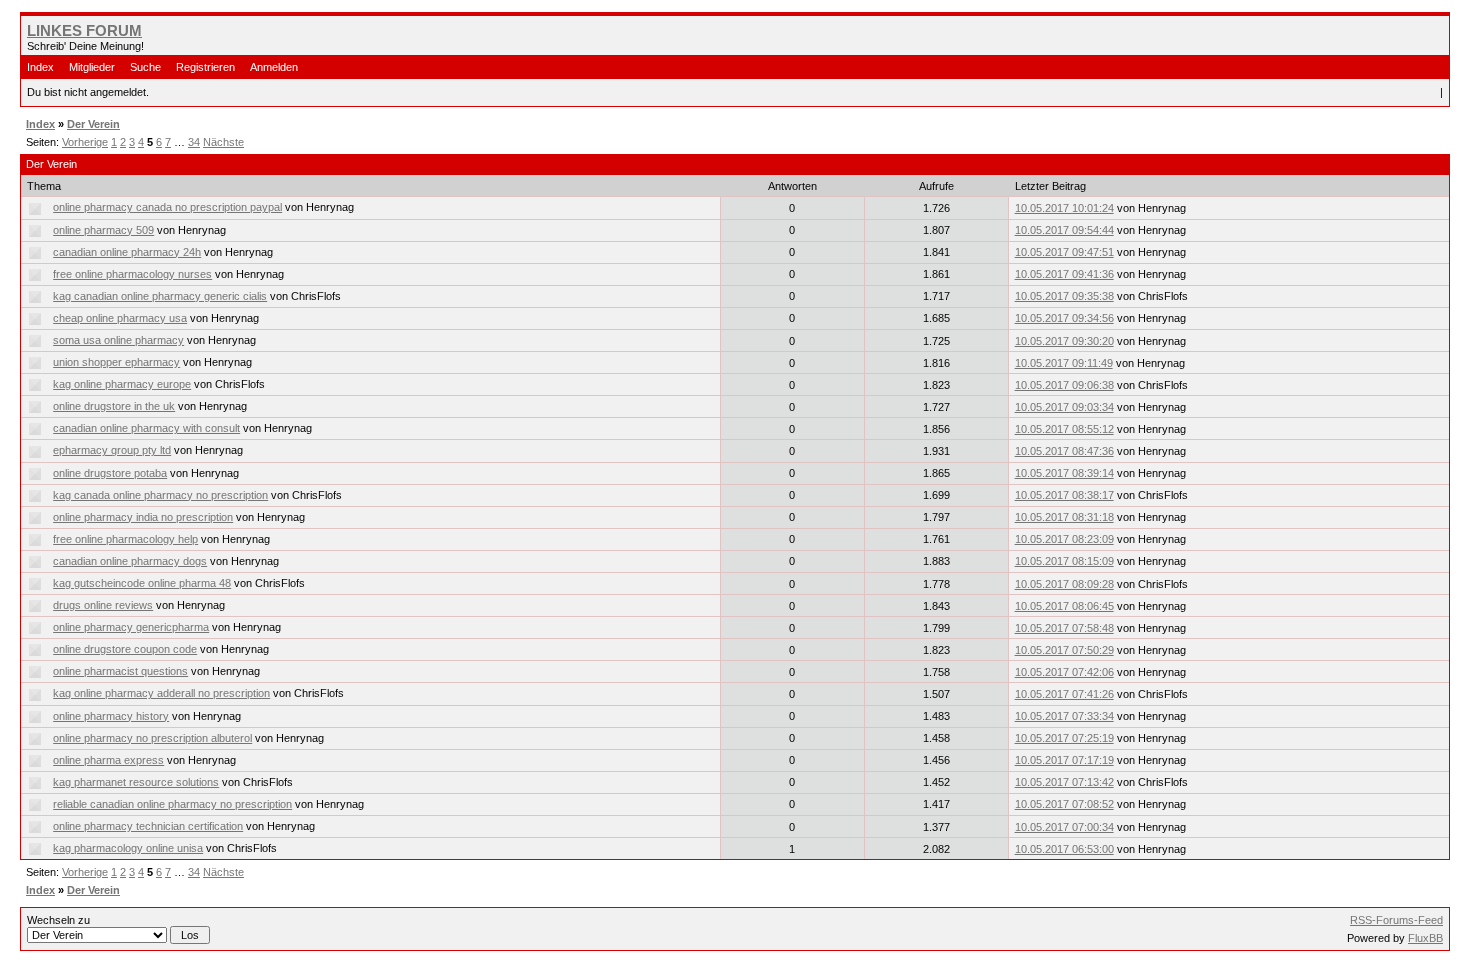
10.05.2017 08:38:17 (1064, 495)
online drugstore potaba (110, 473)
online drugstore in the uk (114, 406)
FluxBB (1425, 938)
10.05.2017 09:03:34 (1064, 407)
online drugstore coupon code (125, 649)
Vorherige (85, 142)
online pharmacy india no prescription (143, 517)
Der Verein (93, 124)
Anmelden (274, 67)
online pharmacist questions (120, 671)
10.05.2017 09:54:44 (1064, 230)
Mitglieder (92, 67)
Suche (145, 67)
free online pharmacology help (125, 539)
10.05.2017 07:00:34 (1064, 827)
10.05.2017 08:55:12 (1064, 429)
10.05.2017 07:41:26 (1064, 694)
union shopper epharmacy (116, 362)
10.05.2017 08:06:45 (1064, 606)
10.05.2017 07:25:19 (1064, 738)
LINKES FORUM (84, 30)
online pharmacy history (111, 716)
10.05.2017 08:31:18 (1064, 517)
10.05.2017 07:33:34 (1064, 716)
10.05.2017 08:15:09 (1064, 561)
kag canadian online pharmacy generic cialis (160, 296)
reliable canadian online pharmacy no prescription (172, 804)
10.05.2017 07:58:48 (1064, 628)
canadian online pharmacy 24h (127, 252)
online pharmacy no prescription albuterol (152, 738)
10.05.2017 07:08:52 (1064, 804)
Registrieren (205, 67)
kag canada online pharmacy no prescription (160, 495)
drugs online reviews (103, 605)
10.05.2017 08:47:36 (1064, 451)
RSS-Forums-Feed (1396, 920)
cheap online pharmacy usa (120, 318)
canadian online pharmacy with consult (146, 428)
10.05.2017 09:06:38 (1064, 385)
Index (40, 67)
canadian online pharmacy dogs (130, 561)
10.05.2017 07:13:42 (1064, 782)
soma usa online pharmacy (118, 340)
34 (194, 142)
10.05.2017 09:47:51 (1064, 252)
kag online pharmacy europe (122, 384)
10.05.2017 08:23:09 (1064, 539)
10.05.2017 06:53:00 (1064, 849)
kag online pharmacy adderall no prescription (161, 693)
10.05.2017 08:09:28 (1064, 584)
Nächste (223, 142)
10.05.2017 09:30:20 (1064, 341)
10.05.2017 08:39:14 (1064, 473)
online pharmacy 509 (103, 230)
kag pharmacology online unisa (128, 848)
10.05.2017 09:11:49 (1064, 363)
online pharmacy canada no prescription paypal (167, 207)
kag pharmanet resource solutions (136, 782)
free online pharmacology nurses (132, 274)
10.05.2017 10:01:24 (1064, 208)
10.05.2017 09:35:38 (1064, 296)
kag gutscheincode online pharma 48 (142, 583)
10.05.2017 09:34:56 (1064, 318)
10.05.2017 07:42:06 (1064, 672)
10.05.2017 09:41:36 (1064, 274)
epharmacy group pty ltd (112, 450)
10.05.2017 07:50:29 (1064, 650)
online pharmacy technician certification (148, 826)
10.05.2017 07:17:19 (1064, 760)
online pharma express (108, 760)
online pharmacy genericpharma (131, 627)
